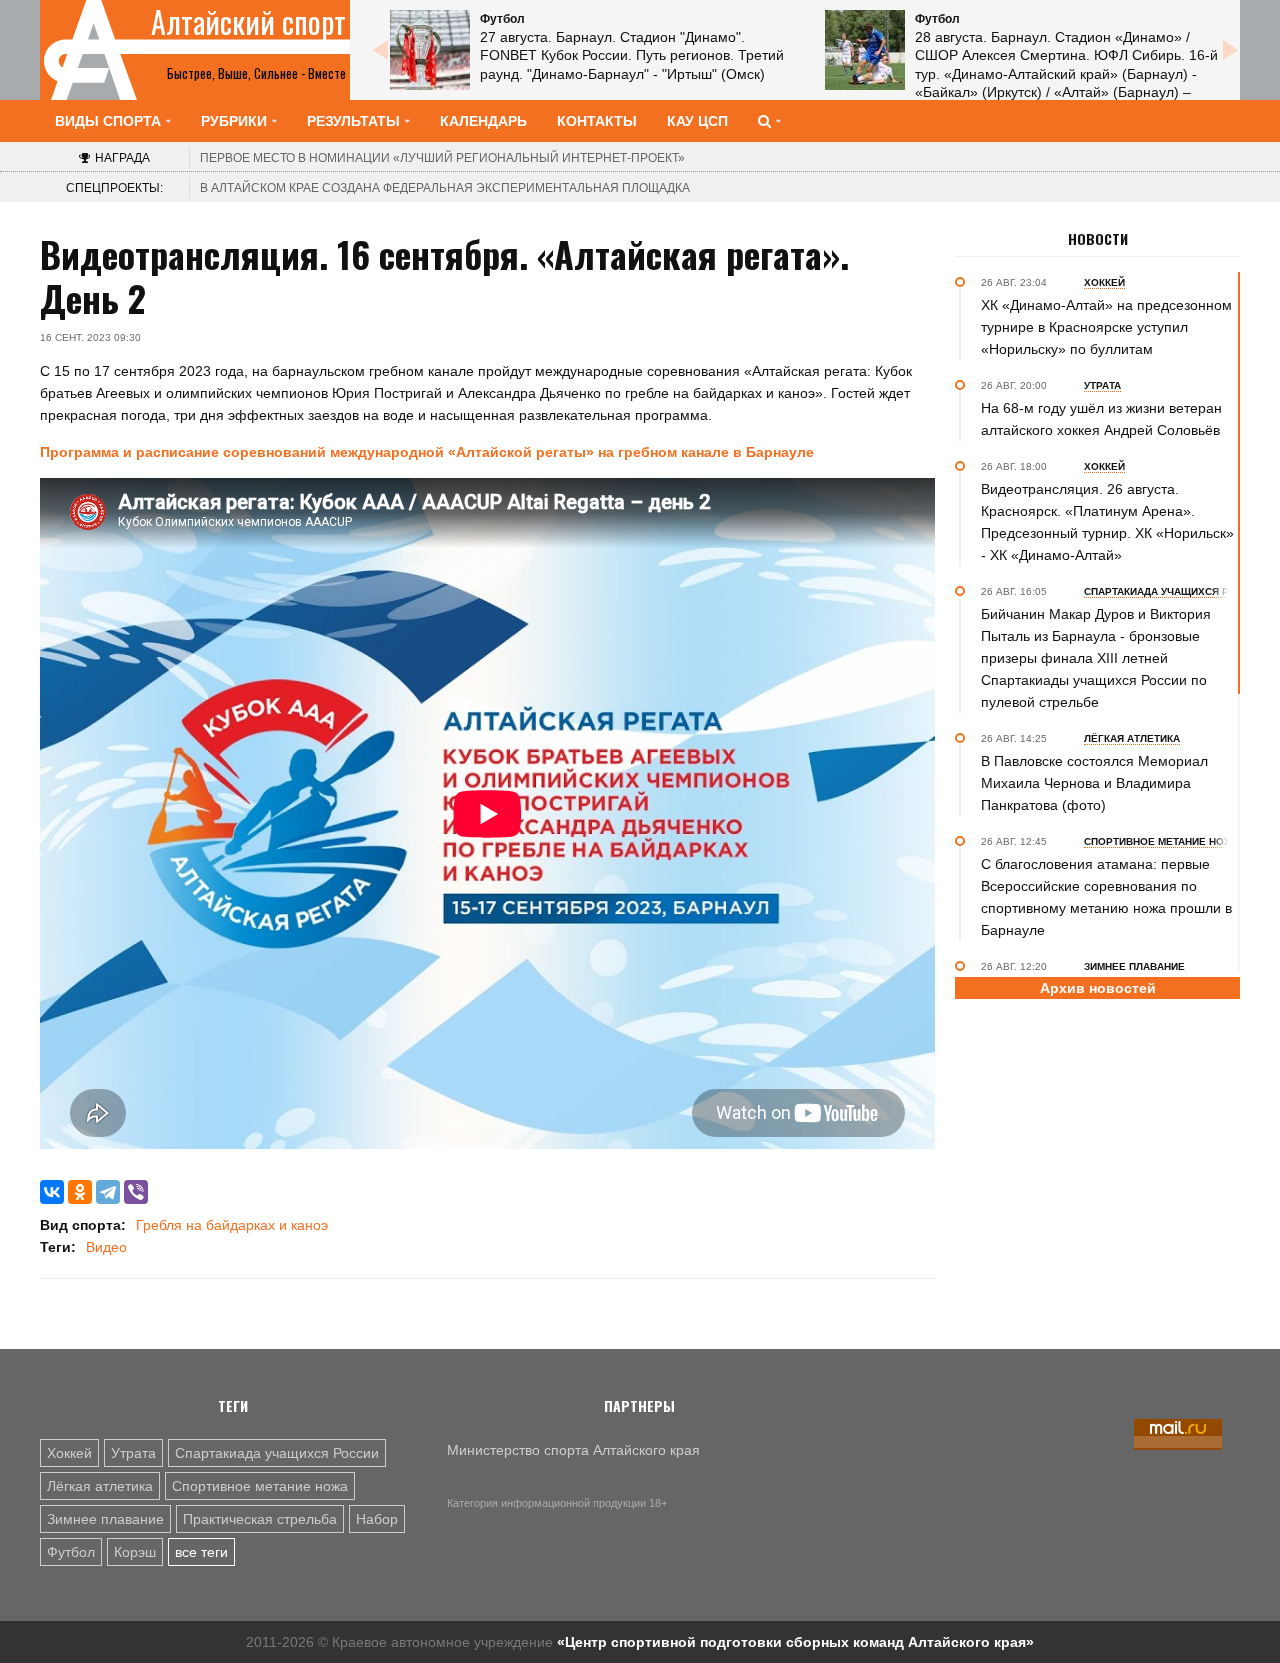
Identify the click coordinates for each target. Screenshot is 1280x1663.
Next (1230, 50)
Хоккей (69, 1453)
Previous (380, 50)
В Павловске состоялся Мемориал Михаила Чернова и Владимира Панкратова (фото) (1094, 783)
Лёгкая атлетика (100, 1486)
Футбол (71, 1552)
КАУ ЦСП (697, 121)
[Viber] (136, 1192)
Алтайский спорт (248, 22)
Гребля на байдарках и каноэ (232, 1225)
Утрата (133, 1453)
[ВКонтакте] (52, 1192)
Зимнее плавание (105, 1519)
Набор (377, 1519)
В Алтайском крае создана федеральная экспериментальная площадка (445, 188)
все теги (201, 1552)
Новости (1098, 239)
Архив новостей (1098, 988)
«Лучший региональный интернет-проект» (442, 158)
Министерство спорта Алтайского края (573, 1450)
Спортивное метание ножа (260, 1486)
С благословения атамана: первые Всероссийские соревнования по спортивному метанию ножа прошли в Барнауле (1106, 897)
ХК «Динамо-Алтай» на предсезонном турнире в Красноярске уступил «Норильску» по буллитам (1106, 327)
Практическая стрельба (260, 1519)
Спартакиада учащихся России (277, 1453)
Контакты (597, 121)
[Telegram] (108, 1192)
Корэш (135, 1552)
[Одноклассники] (80, 1192)
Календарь (483, 121)
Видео (106, 1247)
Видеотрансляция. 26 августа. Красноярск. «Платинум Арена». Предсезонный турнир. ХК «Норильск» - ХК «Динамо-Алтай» (1107, 522)
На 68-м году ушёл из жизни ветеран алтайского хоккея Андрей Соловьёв (1101, 419)
